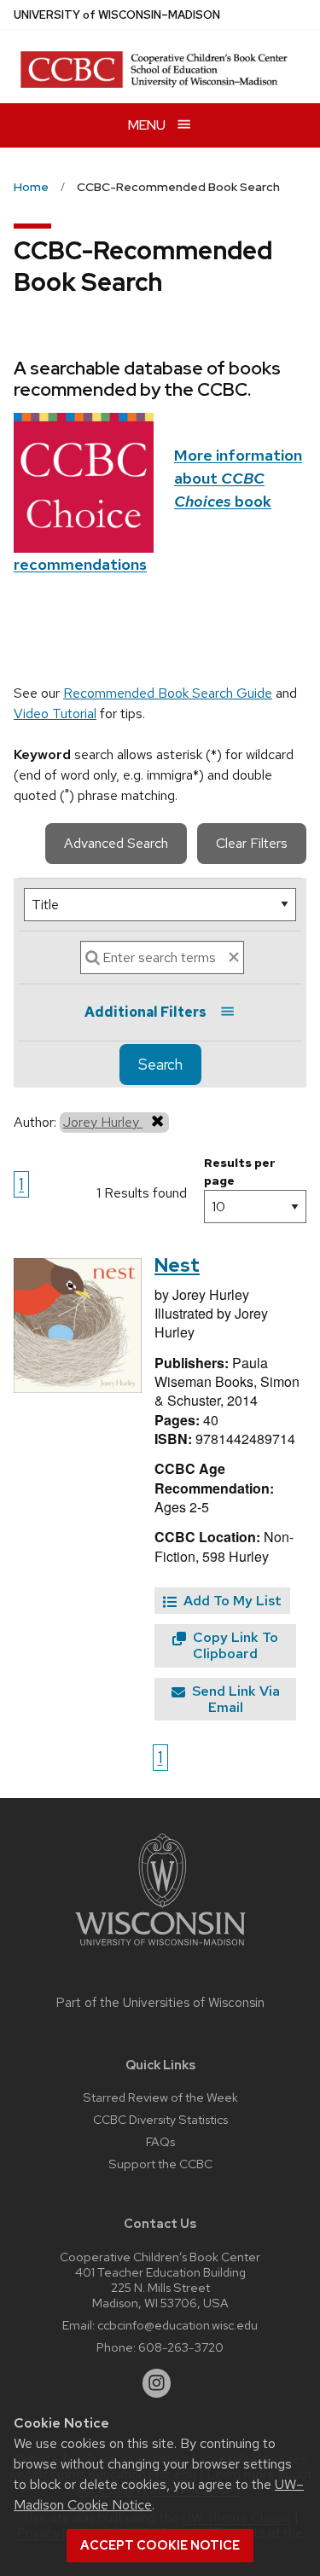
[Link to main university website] (160, 1949)
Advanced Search (116, 843)
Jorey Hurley (103, 1122)
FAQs (160, 2141)
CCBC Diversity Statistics (160, 2119)
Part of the (160, 2003)
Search (160, 1065)
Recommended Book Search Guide (168, 693)
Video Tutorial (55, 714)
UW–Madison (117, 15)
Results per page (240, 1172)
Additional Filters (145, 1012)
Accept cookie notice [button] (160, 2545)
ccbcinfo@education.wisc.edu (177, 2325)
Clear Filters (252, 843)
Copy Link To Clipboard (234, 1645)
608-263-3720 (181, 2347)
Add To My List (231, 1601)
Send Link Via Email (234, 1699)
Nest (177, 1265)
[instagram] (157, 2383)
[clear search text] (234, 957)
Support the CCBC (160, 2164)
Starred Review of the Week (160, 2097)
